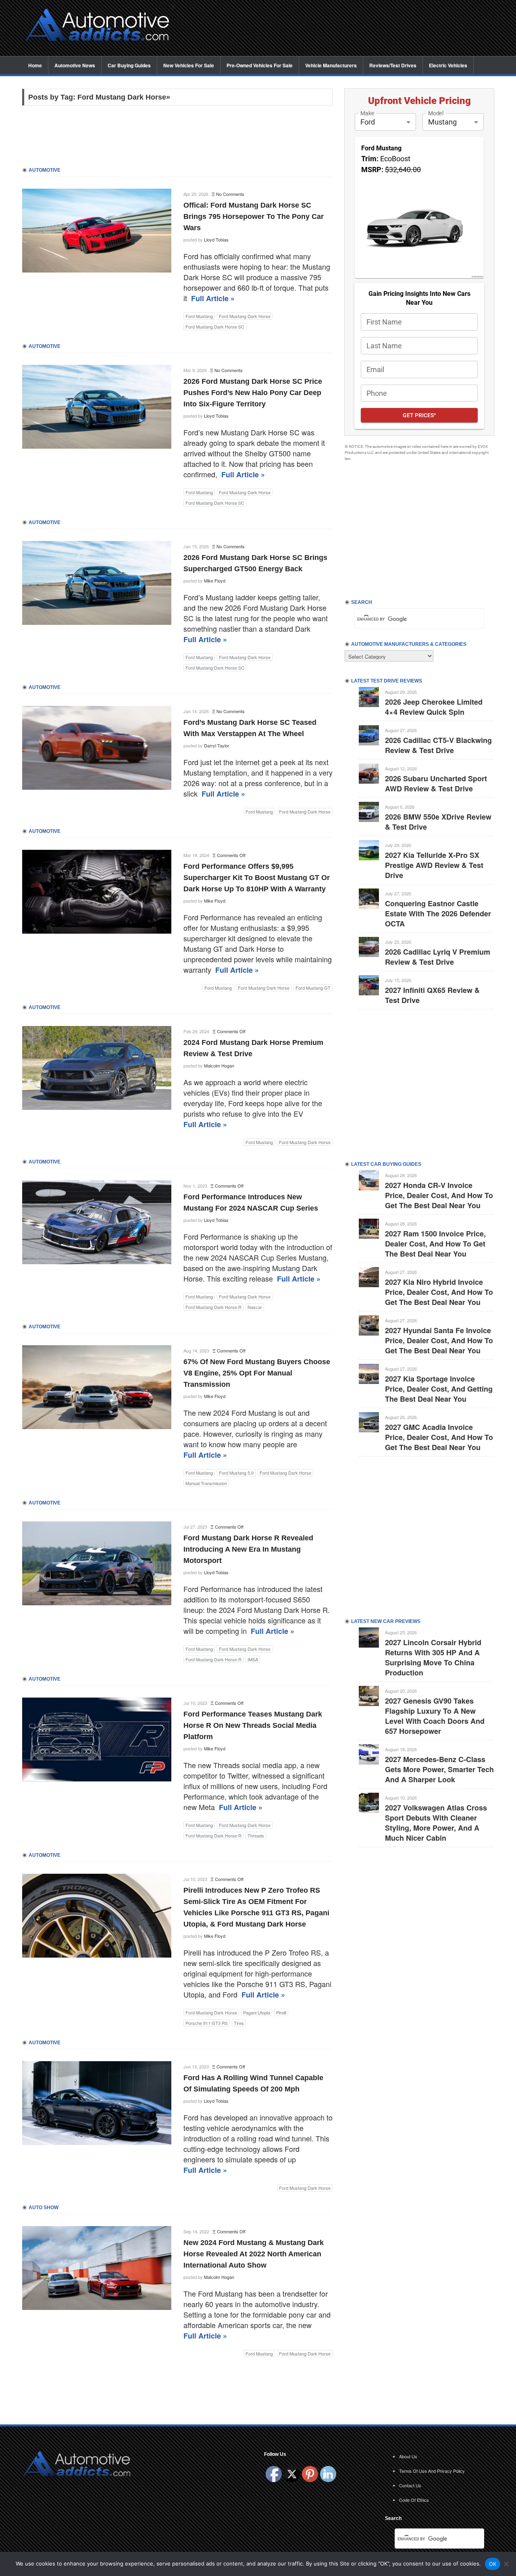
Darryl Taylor (217, 745)
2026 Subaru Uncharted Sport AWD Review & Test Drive (436, 783)
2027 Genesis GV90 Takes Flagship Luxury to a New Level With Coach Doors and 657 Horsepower (435, 1716)
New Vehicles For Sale (189, 65)
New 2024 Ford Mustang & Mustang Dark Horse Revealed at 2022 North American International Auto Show (254, 2254)
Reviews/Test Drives (393, 65)
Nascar (255, 1307)
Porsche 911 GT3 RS (207, 2023)
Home (35, 65)
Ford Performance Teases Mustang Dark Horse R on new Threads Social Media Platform (253, 1725)
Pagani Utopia (257, 2012)
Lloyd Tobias (216, 239)
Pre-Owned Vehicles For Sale (260, 65)
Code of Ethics (414, 2500)
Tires (239, 2023)
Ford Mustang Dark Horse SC (215, 327)
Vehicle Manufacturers (331, 65)
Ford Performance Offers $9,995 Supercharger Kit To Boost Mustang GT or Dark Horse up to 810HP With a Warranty (257, 878)
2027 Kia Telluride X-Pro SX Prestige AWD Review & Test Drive (434, 865)
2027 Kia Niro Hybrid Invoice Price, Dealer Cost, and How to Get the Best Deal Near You (439, 1292)
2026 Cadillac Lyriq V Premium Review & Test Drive (438, 957)
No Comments (230, 194)
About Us (408, 2456)
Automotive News (75, 65)
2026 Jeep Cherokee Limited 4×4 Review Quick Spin (434, 707)
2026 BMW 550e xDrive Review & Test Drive (438, 822)
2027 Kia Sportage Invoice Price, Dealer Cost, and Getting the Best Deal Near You (439, 1389)
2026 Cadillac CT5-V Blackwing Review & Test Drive (438, 745)
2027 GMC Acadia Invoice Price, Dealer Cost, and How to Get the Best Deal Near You (439, 1437)
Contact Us (410, 2485)
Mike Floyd (215, 581)
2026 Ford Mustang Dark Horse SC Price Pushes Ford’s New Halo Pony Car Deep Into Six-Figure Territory (253, 393)
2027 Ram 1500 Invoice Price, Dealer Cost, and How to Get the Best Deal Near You (435, 1244)
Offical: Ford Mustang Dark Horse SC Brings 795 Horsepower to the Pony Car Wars (254, 216)
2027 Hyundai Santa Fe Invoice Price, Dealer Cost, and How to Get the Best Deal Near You (439, 1340)
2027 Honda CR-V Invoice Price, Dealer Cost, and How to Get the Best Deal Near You (439, 1195)
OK (493, 2564)
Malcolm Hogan (219, 1065)
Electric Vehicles (448, 65)
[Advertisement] (339, 29)
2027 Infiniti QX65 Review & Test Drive (432, 995)
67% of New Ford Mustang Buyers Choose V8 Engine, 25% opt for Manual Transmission (257, 1373)
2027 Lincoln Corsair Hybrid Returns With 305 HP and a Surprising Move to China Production (433, 1657)
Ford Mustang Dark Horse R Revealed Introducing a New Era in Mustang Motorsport (248, 1549)
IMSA (253, 1659)
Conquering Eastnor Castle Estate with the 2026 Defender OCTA (438, 913)
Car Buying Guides (129, 65)
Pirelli (281, 2012)
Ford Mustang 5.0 (236, 1473)
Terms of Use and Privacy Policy (432, 2471)
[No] (506, 2564)
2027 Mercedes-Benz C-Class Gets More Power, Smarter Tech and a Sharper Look (439, 1769)
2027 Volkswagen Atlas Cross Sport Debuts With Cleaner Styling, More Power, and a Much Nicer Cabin (436, 1823)
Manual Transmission (206, 1483)
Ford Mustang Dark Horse (245, 316)
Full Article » (213, 298)
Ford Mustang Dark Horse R (213, 1307)
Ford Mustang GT (313, 988)
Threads (256, 1835)
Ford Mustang (199, 316)
